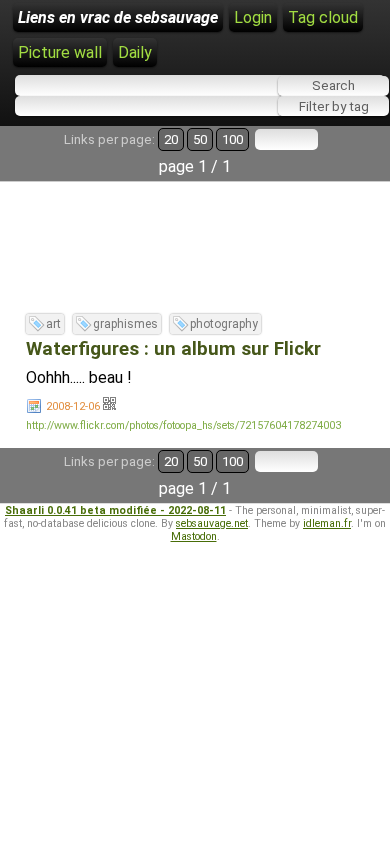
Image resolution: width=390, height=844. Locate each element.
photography (224, 324)
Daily (135, 52)
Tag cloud (323, 17)
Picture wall (60, 52)
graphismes (125, 324)
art (53, 324)
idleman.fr (327, 523)
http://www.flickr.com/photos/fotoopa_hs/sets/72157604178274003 (183, 425)
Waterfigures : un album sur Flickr (173, 349)
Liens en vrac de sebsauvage (118, 17)
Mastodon (194, 536)
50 (200, 139)
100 (232, 139)
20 (171, 139)
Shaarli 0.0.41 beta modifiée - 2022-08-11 (115, 510)
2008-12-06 (73, 406)
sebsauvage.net (212, 523)
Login (253, 17)
